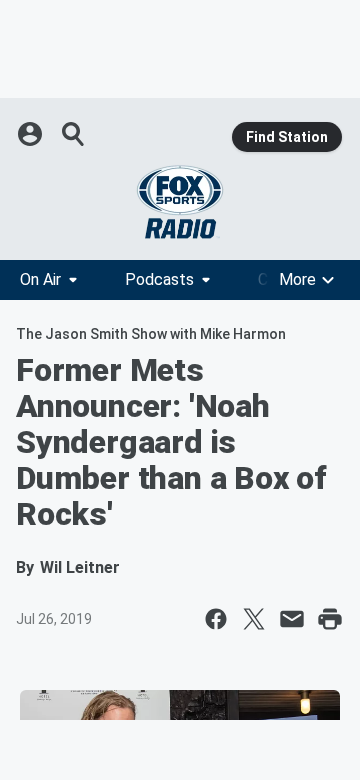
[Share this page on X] (254, 619)
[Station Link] (180, 202)
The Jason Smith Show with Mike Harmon (151, 334)
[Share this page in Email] (292, 619)
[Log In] (32, 134)
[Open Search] (74, 134)
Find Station (287, 137)
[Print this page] (330, 619)
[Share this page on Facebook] (216, 619)
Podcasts (159, 279)
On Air (40, 279)
